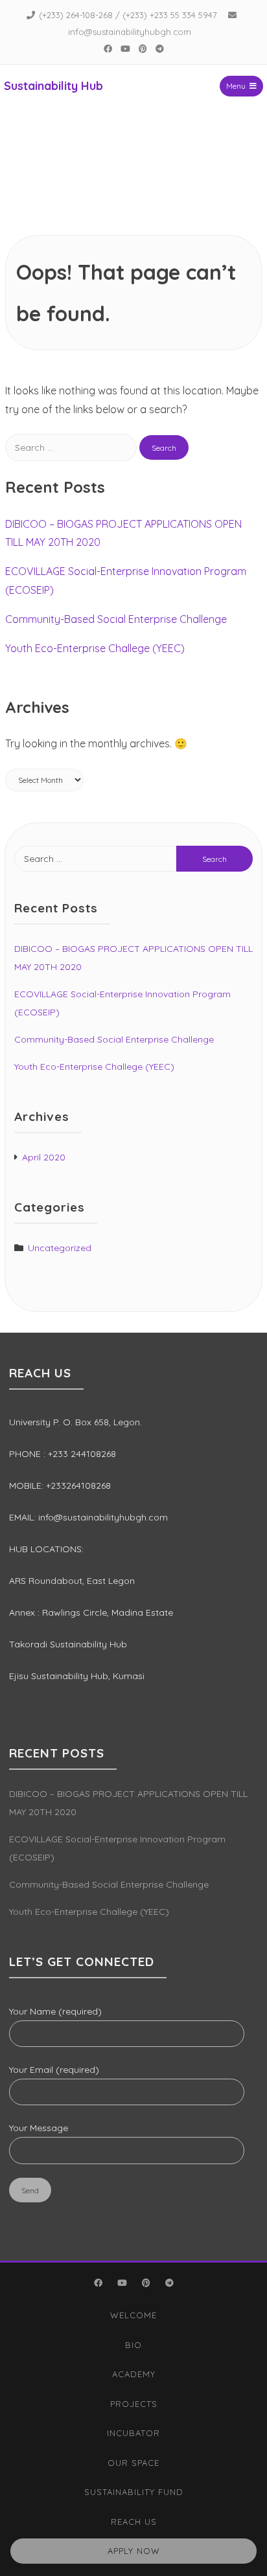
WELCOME (133, 2315)
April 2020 (44, 1157)
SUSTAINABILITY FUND (134, 2492)
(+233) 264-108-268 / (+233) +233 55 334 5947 (128, 15)
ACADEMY (134, 2374)
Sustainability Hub (53, 86)
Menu (236, 86)
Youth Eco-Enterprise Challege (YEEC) (95, 648)
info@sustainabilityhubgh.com (130, 32)
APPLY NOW (134, 2551)
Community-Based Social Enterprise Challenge (116, 619)
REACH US (134, 2522)
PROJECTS (134, 2404)
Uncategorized (60, 1248)
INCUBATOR (133, 2433)
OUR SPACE (133, 2463)
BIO (133, 2345)
